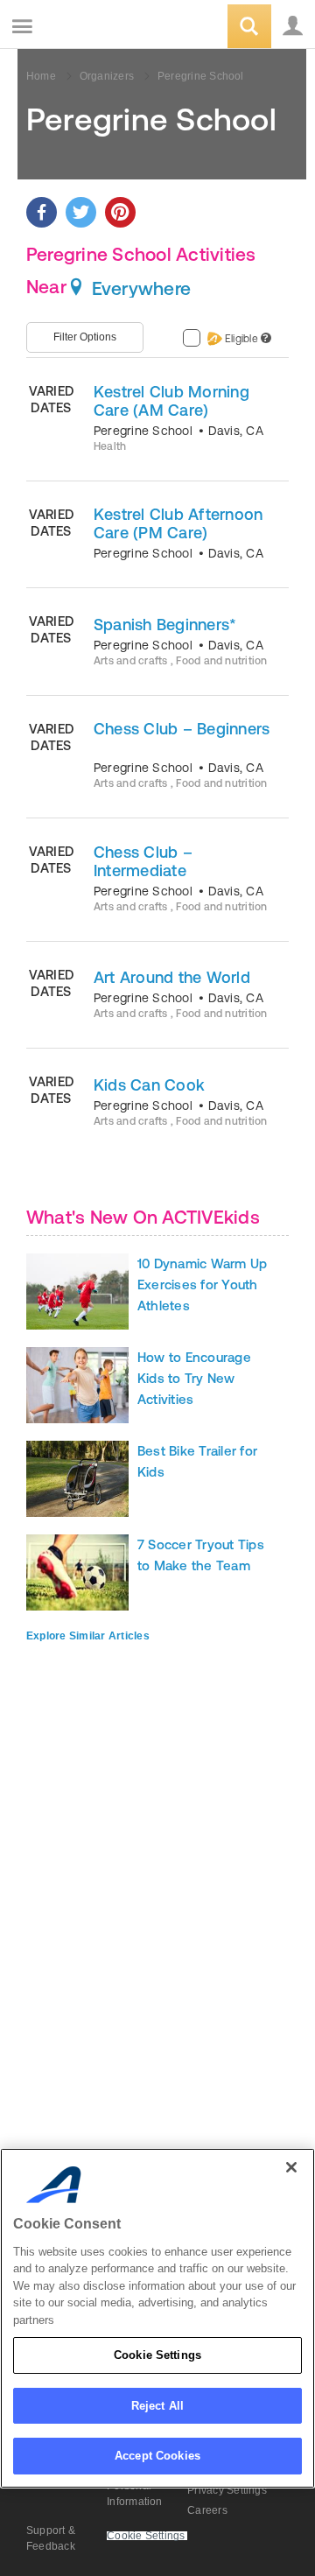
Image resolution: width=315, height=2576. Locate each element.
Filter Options (85, 337)
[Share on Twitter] (81, 212)
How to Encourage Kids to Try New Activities (194, 1378)
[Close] (291, 2167)
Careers (207, 2510)
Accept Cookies (157, 2456)
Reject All (157, 2406)
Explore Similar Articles (88, 1636)
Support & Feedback (51, 2538)
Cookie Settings (157, 2355)
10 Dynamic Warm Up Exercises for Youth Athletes (202, 1284)
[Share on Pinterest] (120, 212)
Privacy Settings (227, 2490)
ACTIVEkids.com (102, 28)
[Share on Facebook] (42, 212)
